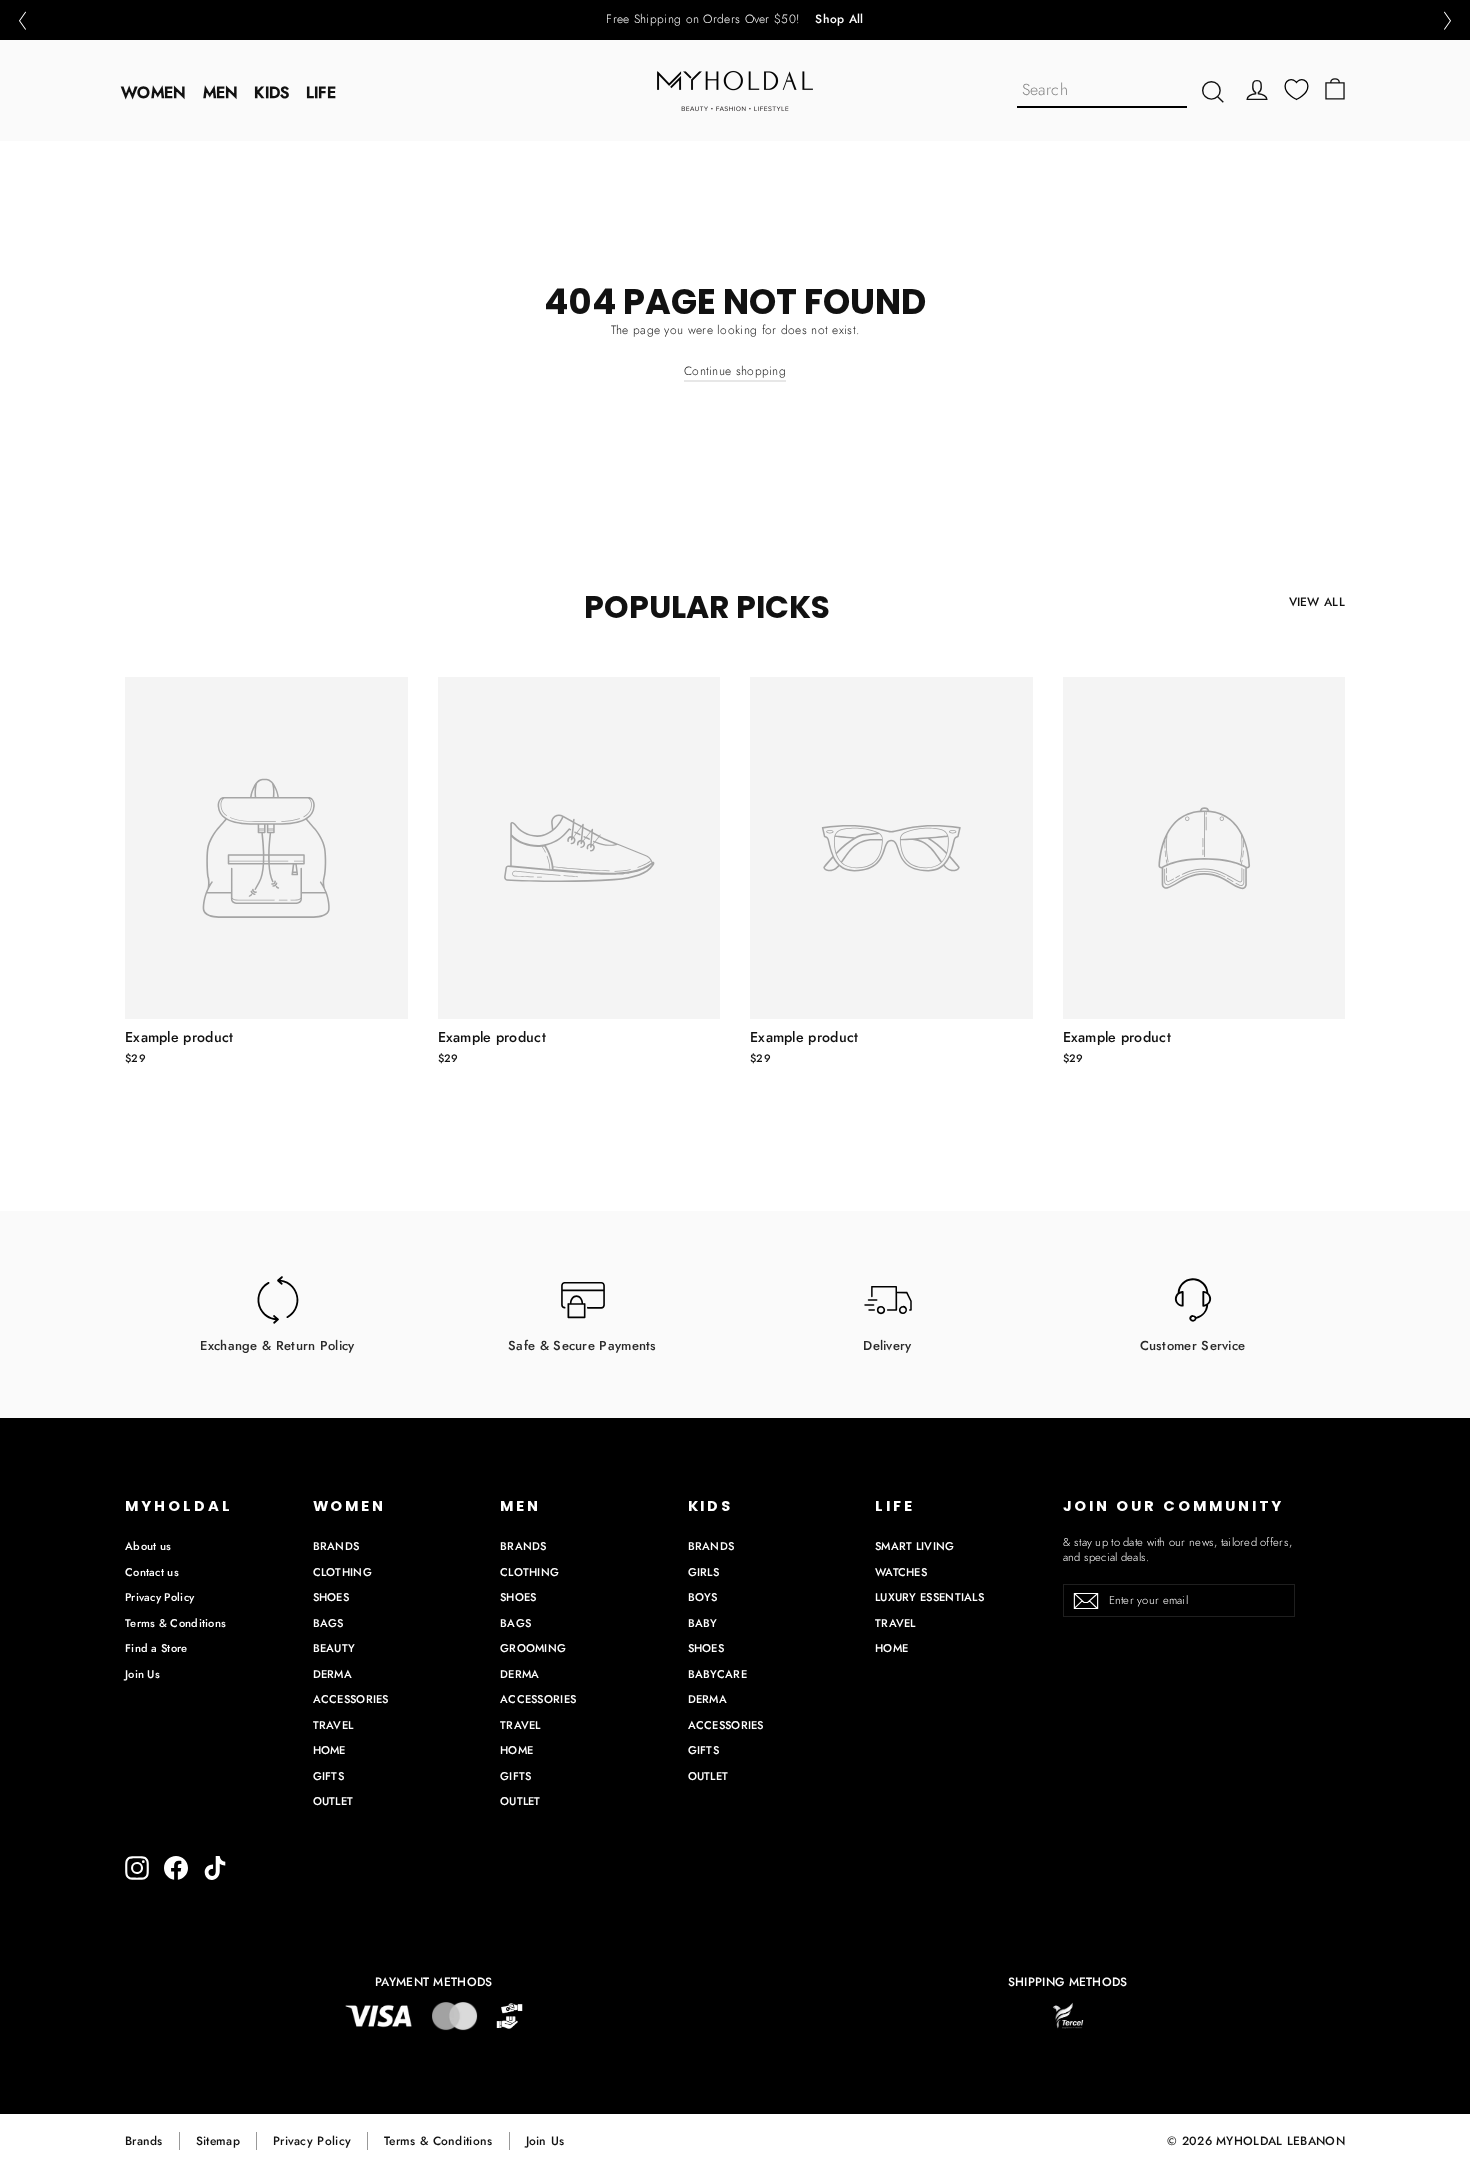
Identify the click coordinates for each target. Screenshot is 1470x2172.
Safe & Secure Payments (582, 1344)
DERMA (333, 1674)
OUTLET (333, 1801)
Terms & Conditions (175, 1623)
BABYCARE (717, 1674)
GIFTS (329, 1776)
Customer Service (1193, 1344)
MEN (221, 92)
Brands (144, 2141)
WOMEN (154, 92)
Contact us (152, 1572)
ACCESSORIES (351, 1699)
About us (148, 1546)
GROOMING (533, 1648)
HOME (329, 1750)
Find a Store (156, 1648)
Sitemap (218, 2141)
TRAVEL (333, 1725)
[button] (22, 20)
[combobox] (1102, 91)
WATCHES (901, 1572)
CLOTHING (342, 1572)
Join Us (142, 1674)
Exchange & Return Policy (277, 1344)
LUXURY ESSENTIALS (929, 1597)
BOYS (703, 1597)
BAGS (328, 1623)
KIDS (271, 92)
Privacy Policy (159, 1597)
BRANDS (336, 1546)
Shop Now (804, 20)
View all (1317, 602)
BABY (703, 1623)
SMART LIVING (915, 1546)
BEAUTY (334, 1648)
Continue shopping (735, 371)
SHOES (331, 1597)
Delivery (887, 1344)
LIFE (321, 92)
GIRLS (704, 1572)
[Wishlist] (1296, 89)
